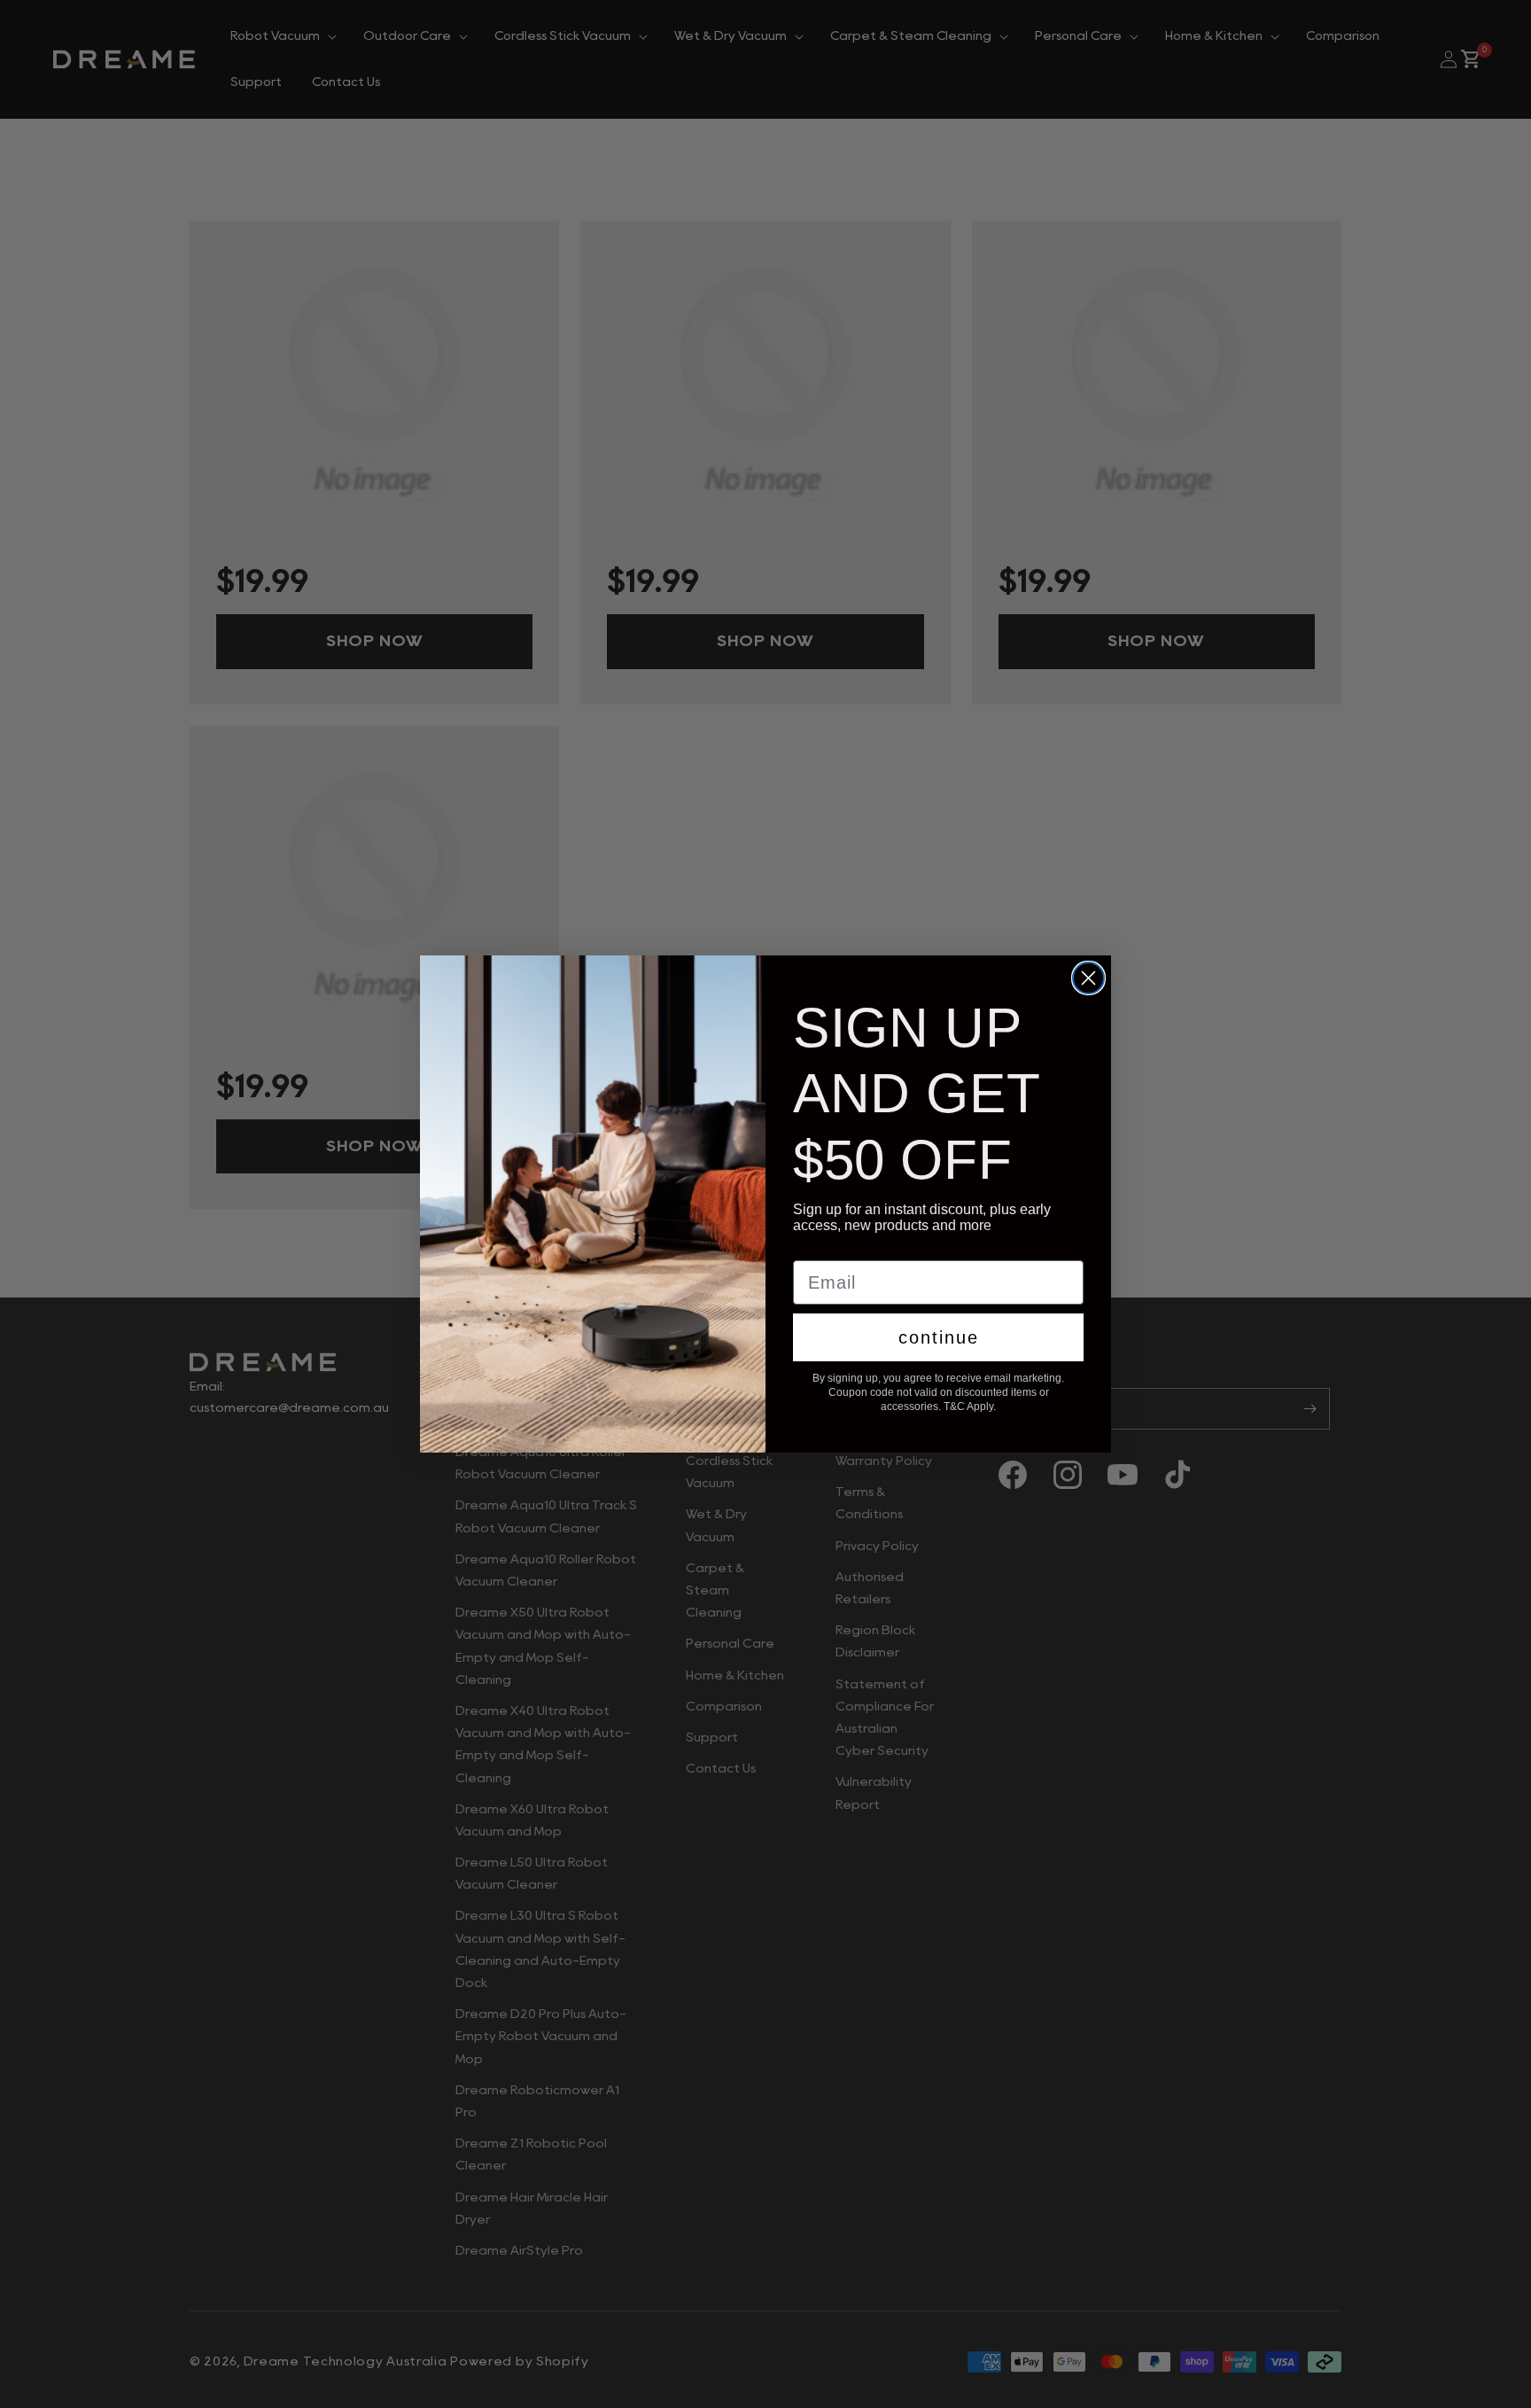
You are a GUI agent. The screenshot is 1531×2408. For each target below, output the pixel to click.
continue (939, 1337)
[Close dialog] (1088, 978)
